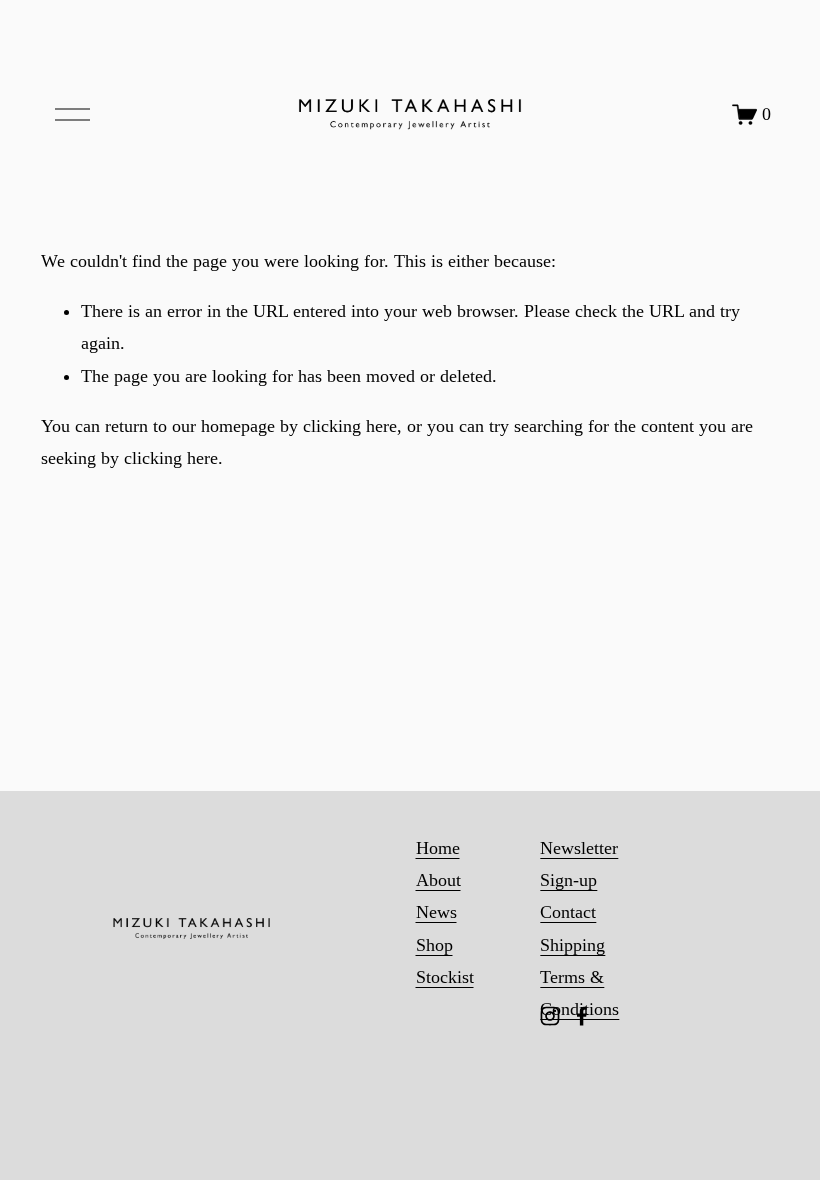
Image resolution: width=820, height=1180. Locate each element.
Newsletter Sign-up (579, 864)
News (436, 912)
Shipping (572, 945)
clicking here (350, 426)
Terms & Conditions (579, 993)
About (438, 880)
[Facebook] (582, 1016)
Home (438, 848)
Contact (568, 912)
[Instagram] (550, 1016)
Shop (434, 945)
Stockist (445, 977)
